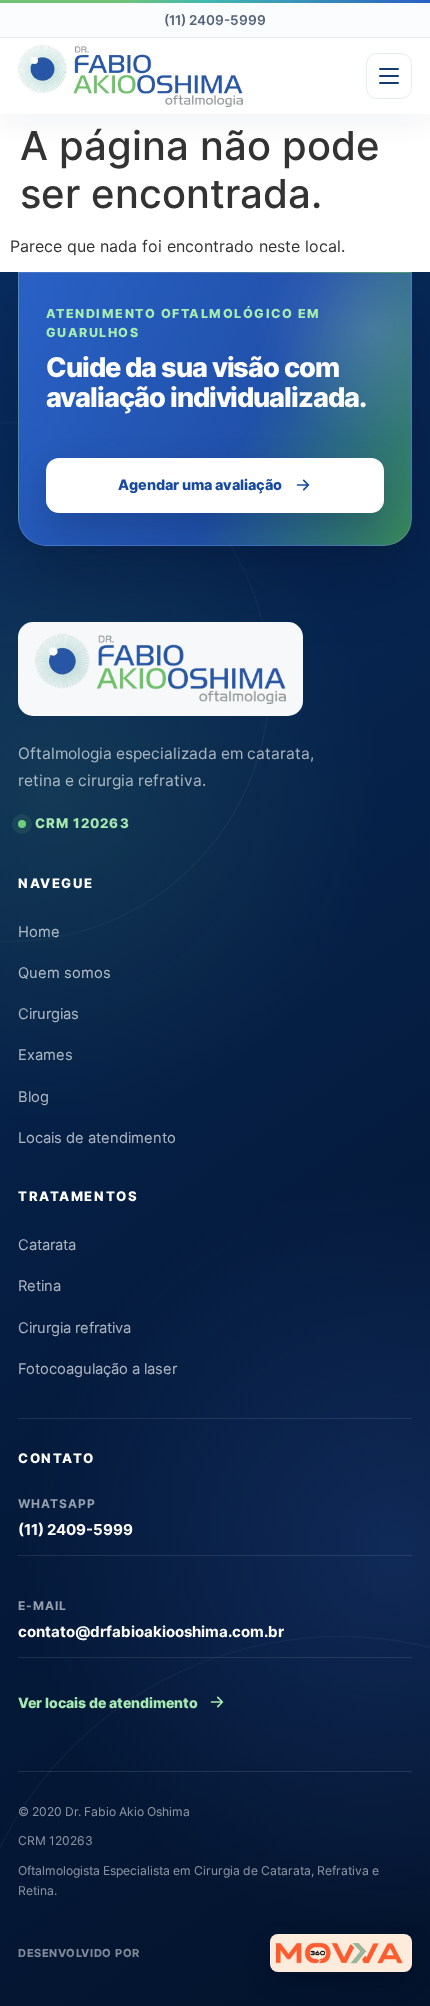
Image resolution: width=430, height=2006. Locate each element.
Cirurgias (48, 1014)
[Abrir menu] (389, 76)
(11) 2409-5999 (215, 20)
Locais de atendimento (97, 1138)
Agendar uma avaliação (200, 484)
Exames (45, 1055)
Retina (39, 1286)
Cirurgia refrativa (74, 1328)
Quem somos (64, 973)
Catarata (47, 1245)
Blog (33, 1097)
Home (39, 932)
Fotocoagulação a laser (97, 1369)
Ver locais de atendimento (108, 1702)
